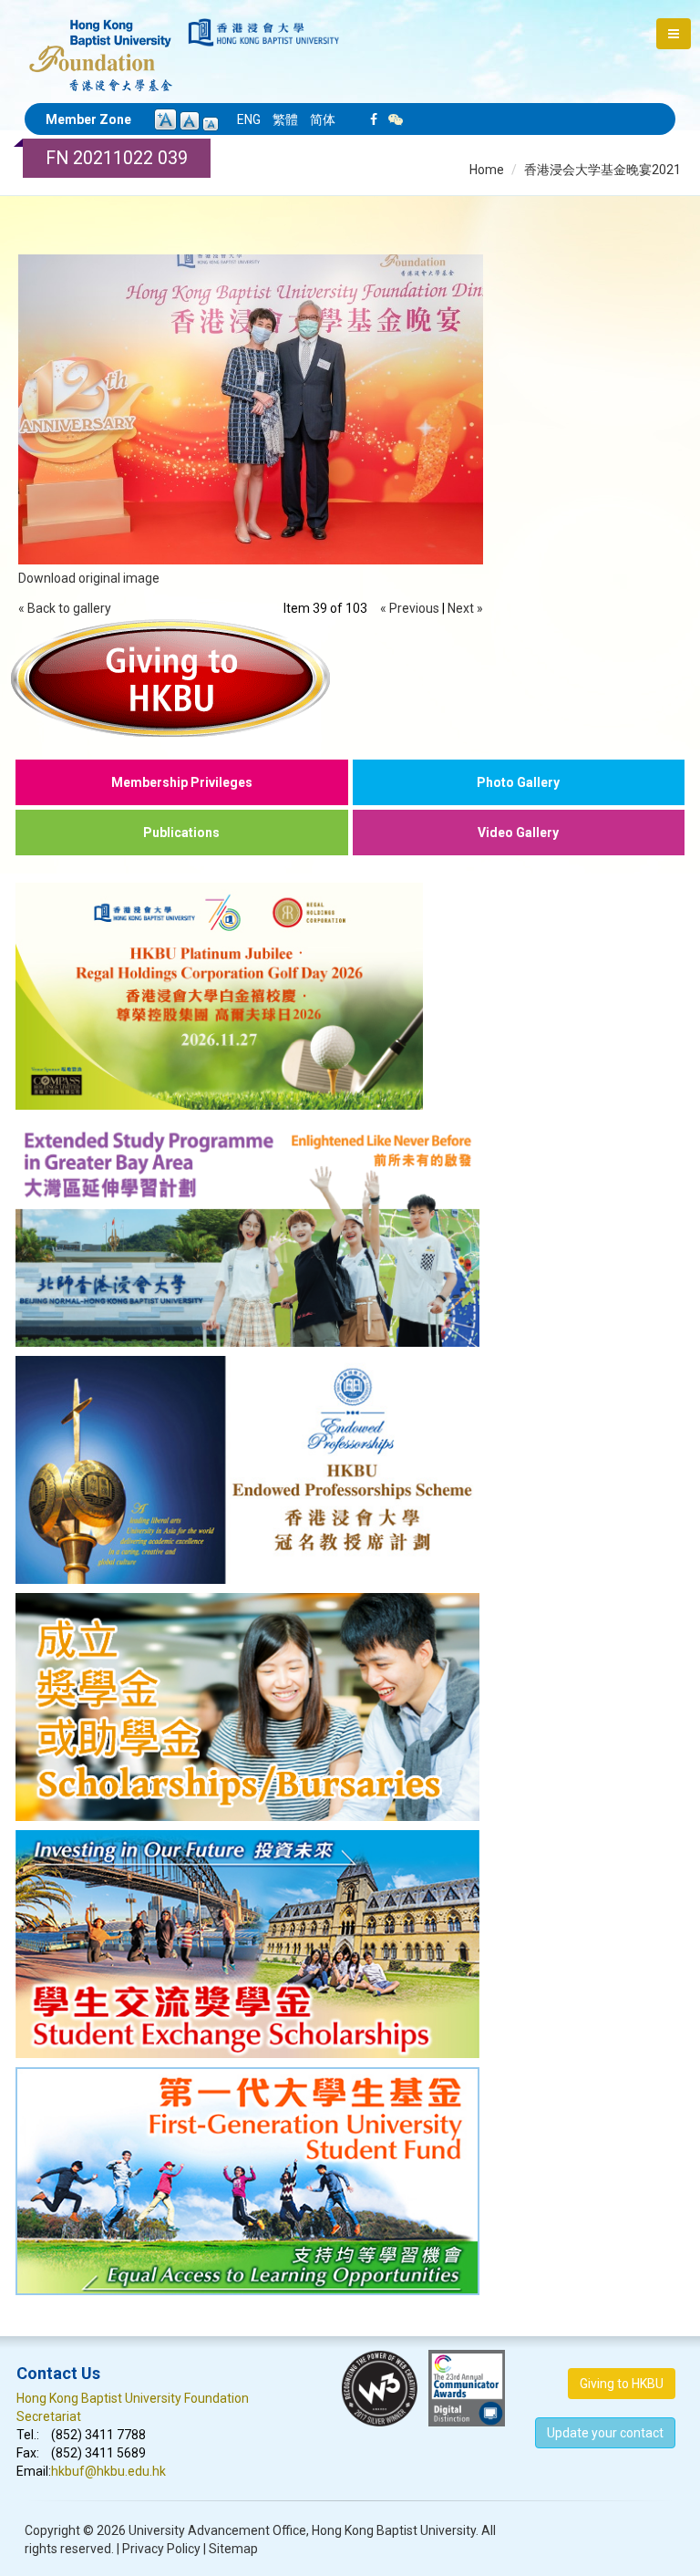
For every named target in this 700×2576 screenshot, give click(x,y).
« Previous (410, 608)
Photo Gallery (518, 782)
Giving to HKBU (622, 2384)
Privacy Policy (161, 2549)
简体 (323, 119)
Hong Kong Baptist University (394, 2530)
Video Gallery (518, 833)
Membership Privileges (182, 782)
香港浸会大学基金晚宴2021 (602, 170)
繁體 (285, 119)
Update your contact (605, 2433)
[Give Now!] (350, 678)
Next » (465, 608)
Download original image (89, 578)
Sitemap (233, 2549)
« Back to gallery (65, 608)
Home (487, 170)
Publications (181, 833)
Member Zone (88, 119)
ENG (249, 119)
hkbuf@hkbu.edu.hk (108, 2471)
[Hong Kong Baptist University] (264, 32)
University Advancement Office (217, 2530)
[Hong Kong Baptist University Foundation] (101, 46)
